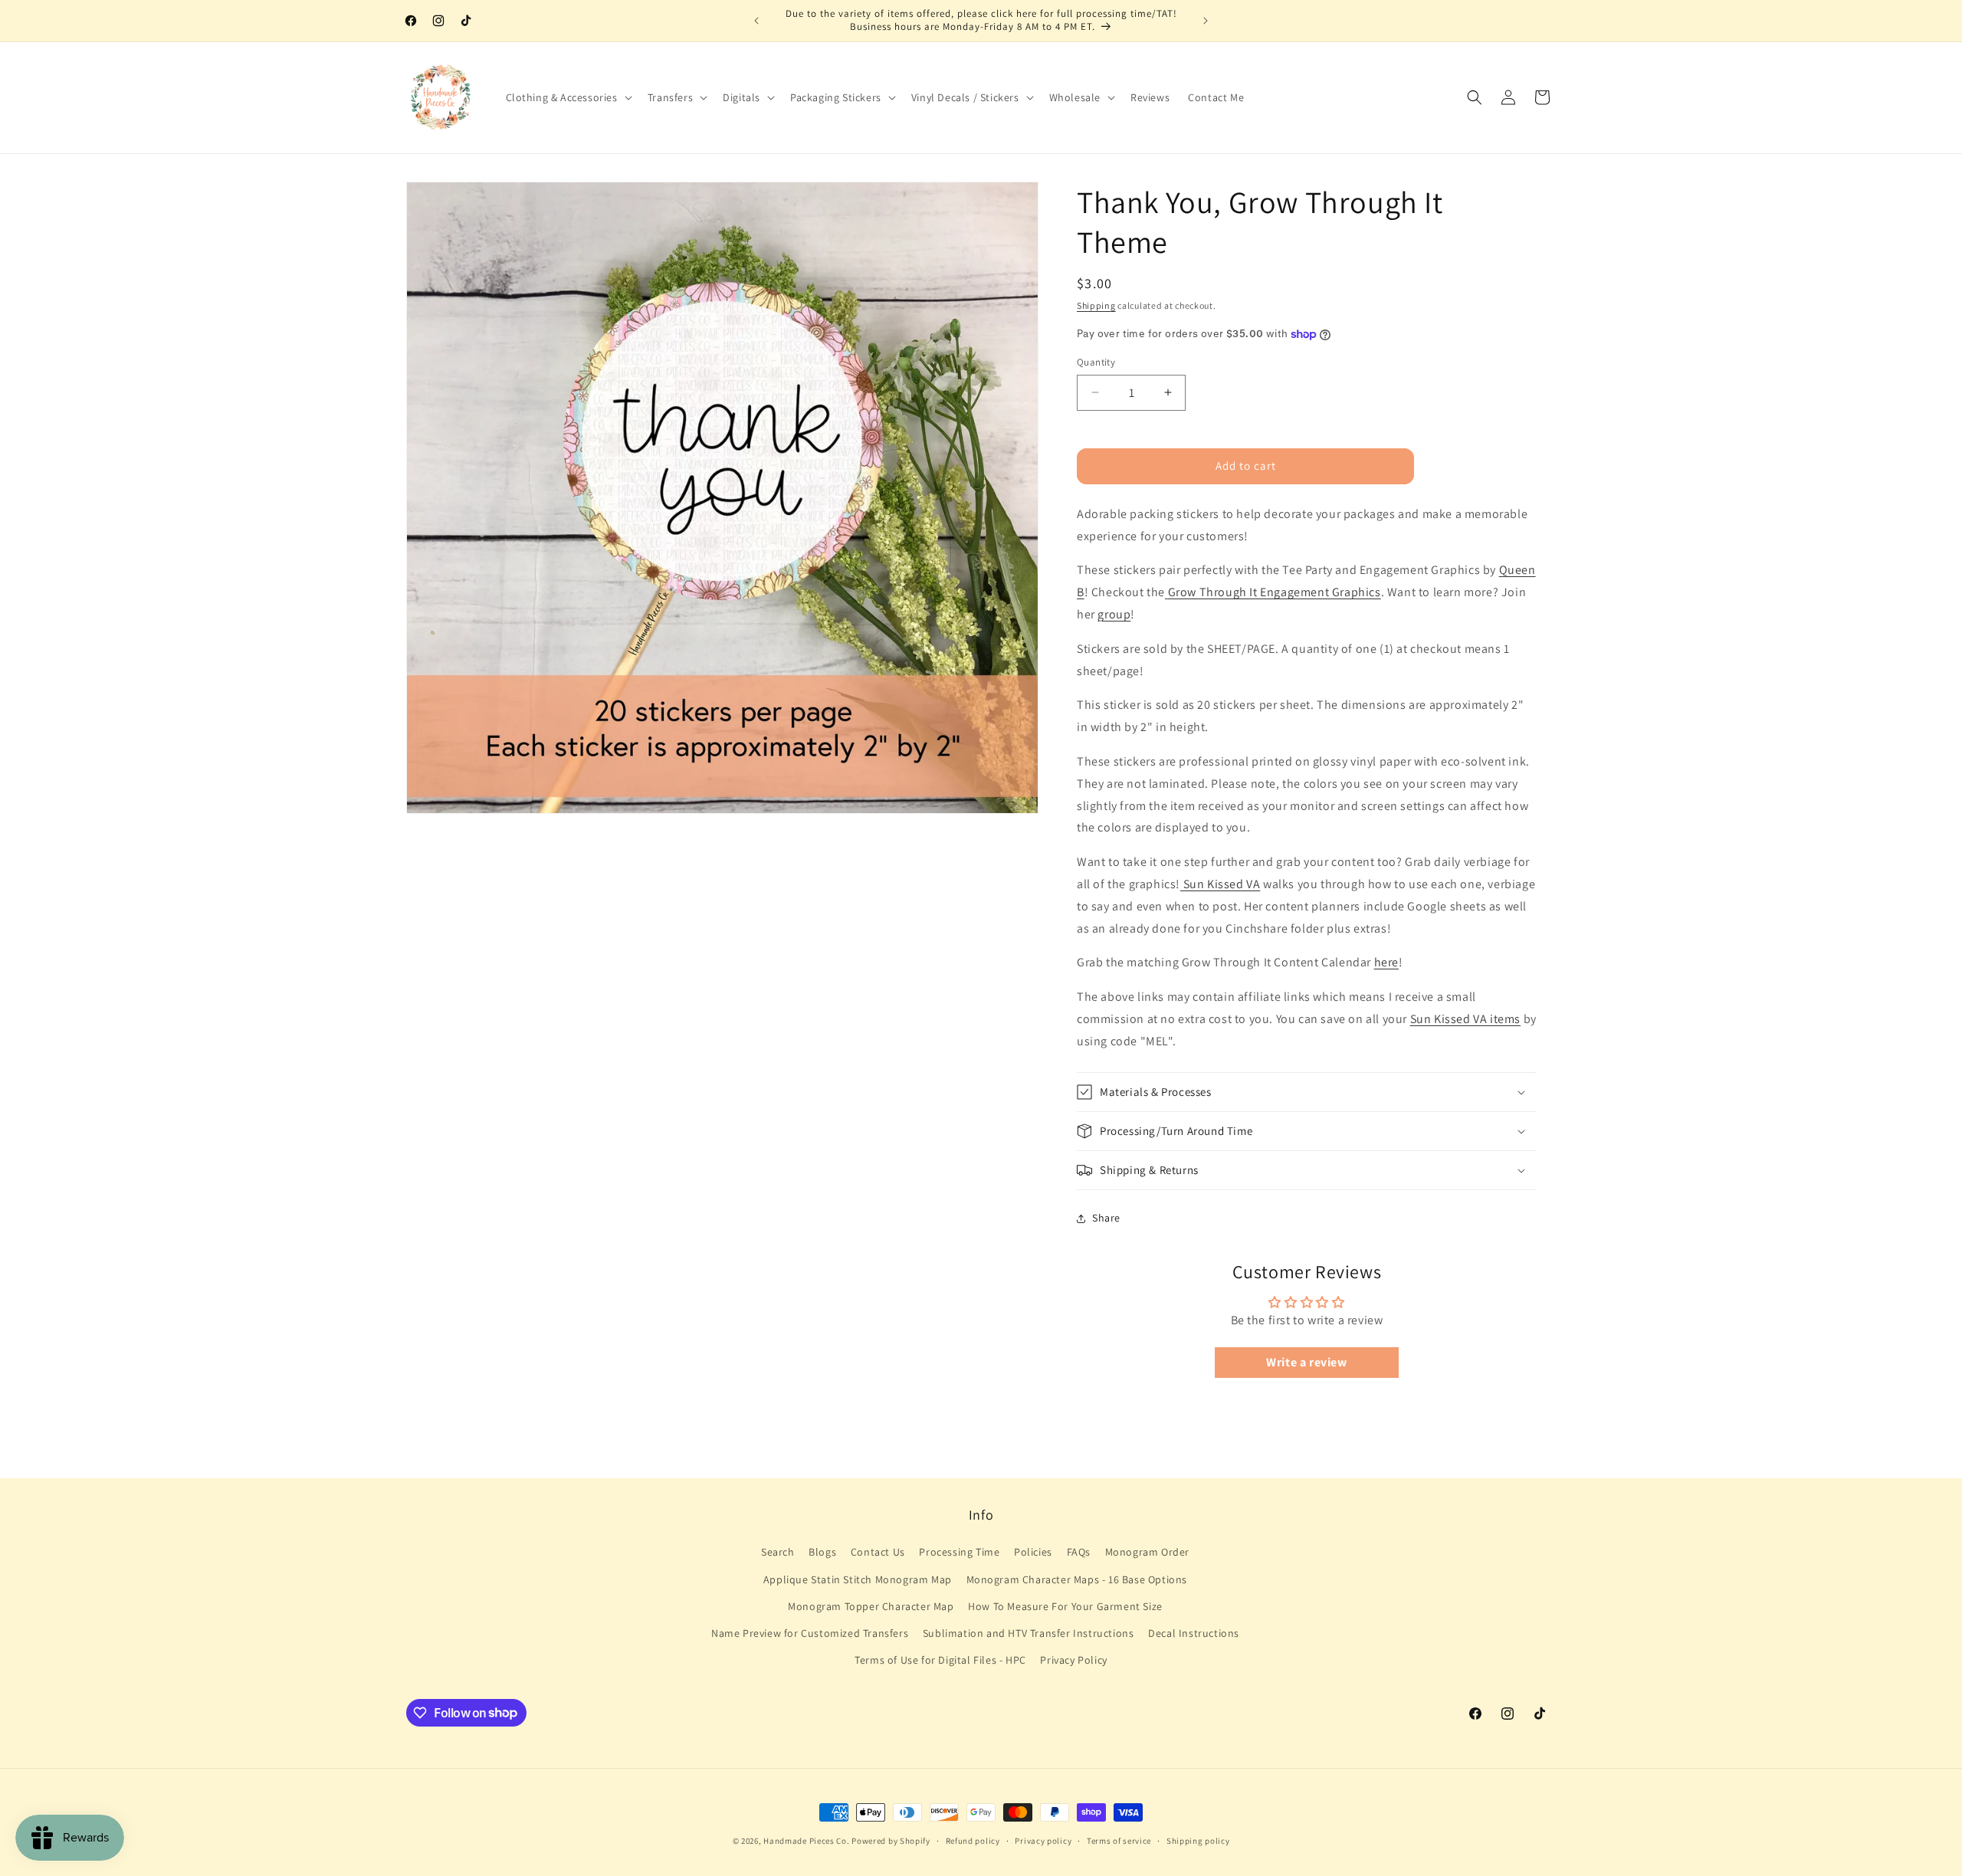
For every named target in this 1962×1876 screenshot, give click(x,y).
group (1114, 614)
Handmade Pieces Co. (806, 1841)
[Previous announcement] (756, 21)
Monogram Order (1147, 1553)
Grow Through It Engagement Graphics (1275, 592)
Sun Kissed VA (1220, 884)
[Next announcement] (1206, 21)
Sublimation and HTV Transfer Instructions (1029, 1633)
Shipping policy (1198, 1840)
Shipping (1096, 305)
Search (778, 1553)
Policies (1033, 1553)
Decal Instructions (1194, 1633)
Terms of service (1119, 1840)
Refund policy (973, 1840)
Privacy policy (1043, 1840)
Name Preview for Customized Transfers (810, 1633)
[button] (568, 97)
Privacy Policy (1073, 1660)
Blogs (822, 1553)
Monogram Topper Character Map (871, 1606)
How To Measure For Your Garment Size (1065, 1606)
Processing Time (959, 1553)
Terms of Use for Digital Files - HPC (940, 1660)
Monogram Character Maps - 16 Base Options (1077, 1579)
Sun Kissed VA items (1465, 1019)
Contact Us (878, 1553)
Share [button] (1106, 1218)
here (1386, 962)
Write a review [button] (1306, 1362)
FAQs (1079, 1553)
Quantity (1096, 362)
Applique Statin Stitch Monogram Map (858, 1579)
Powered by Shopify (891, 1841)
